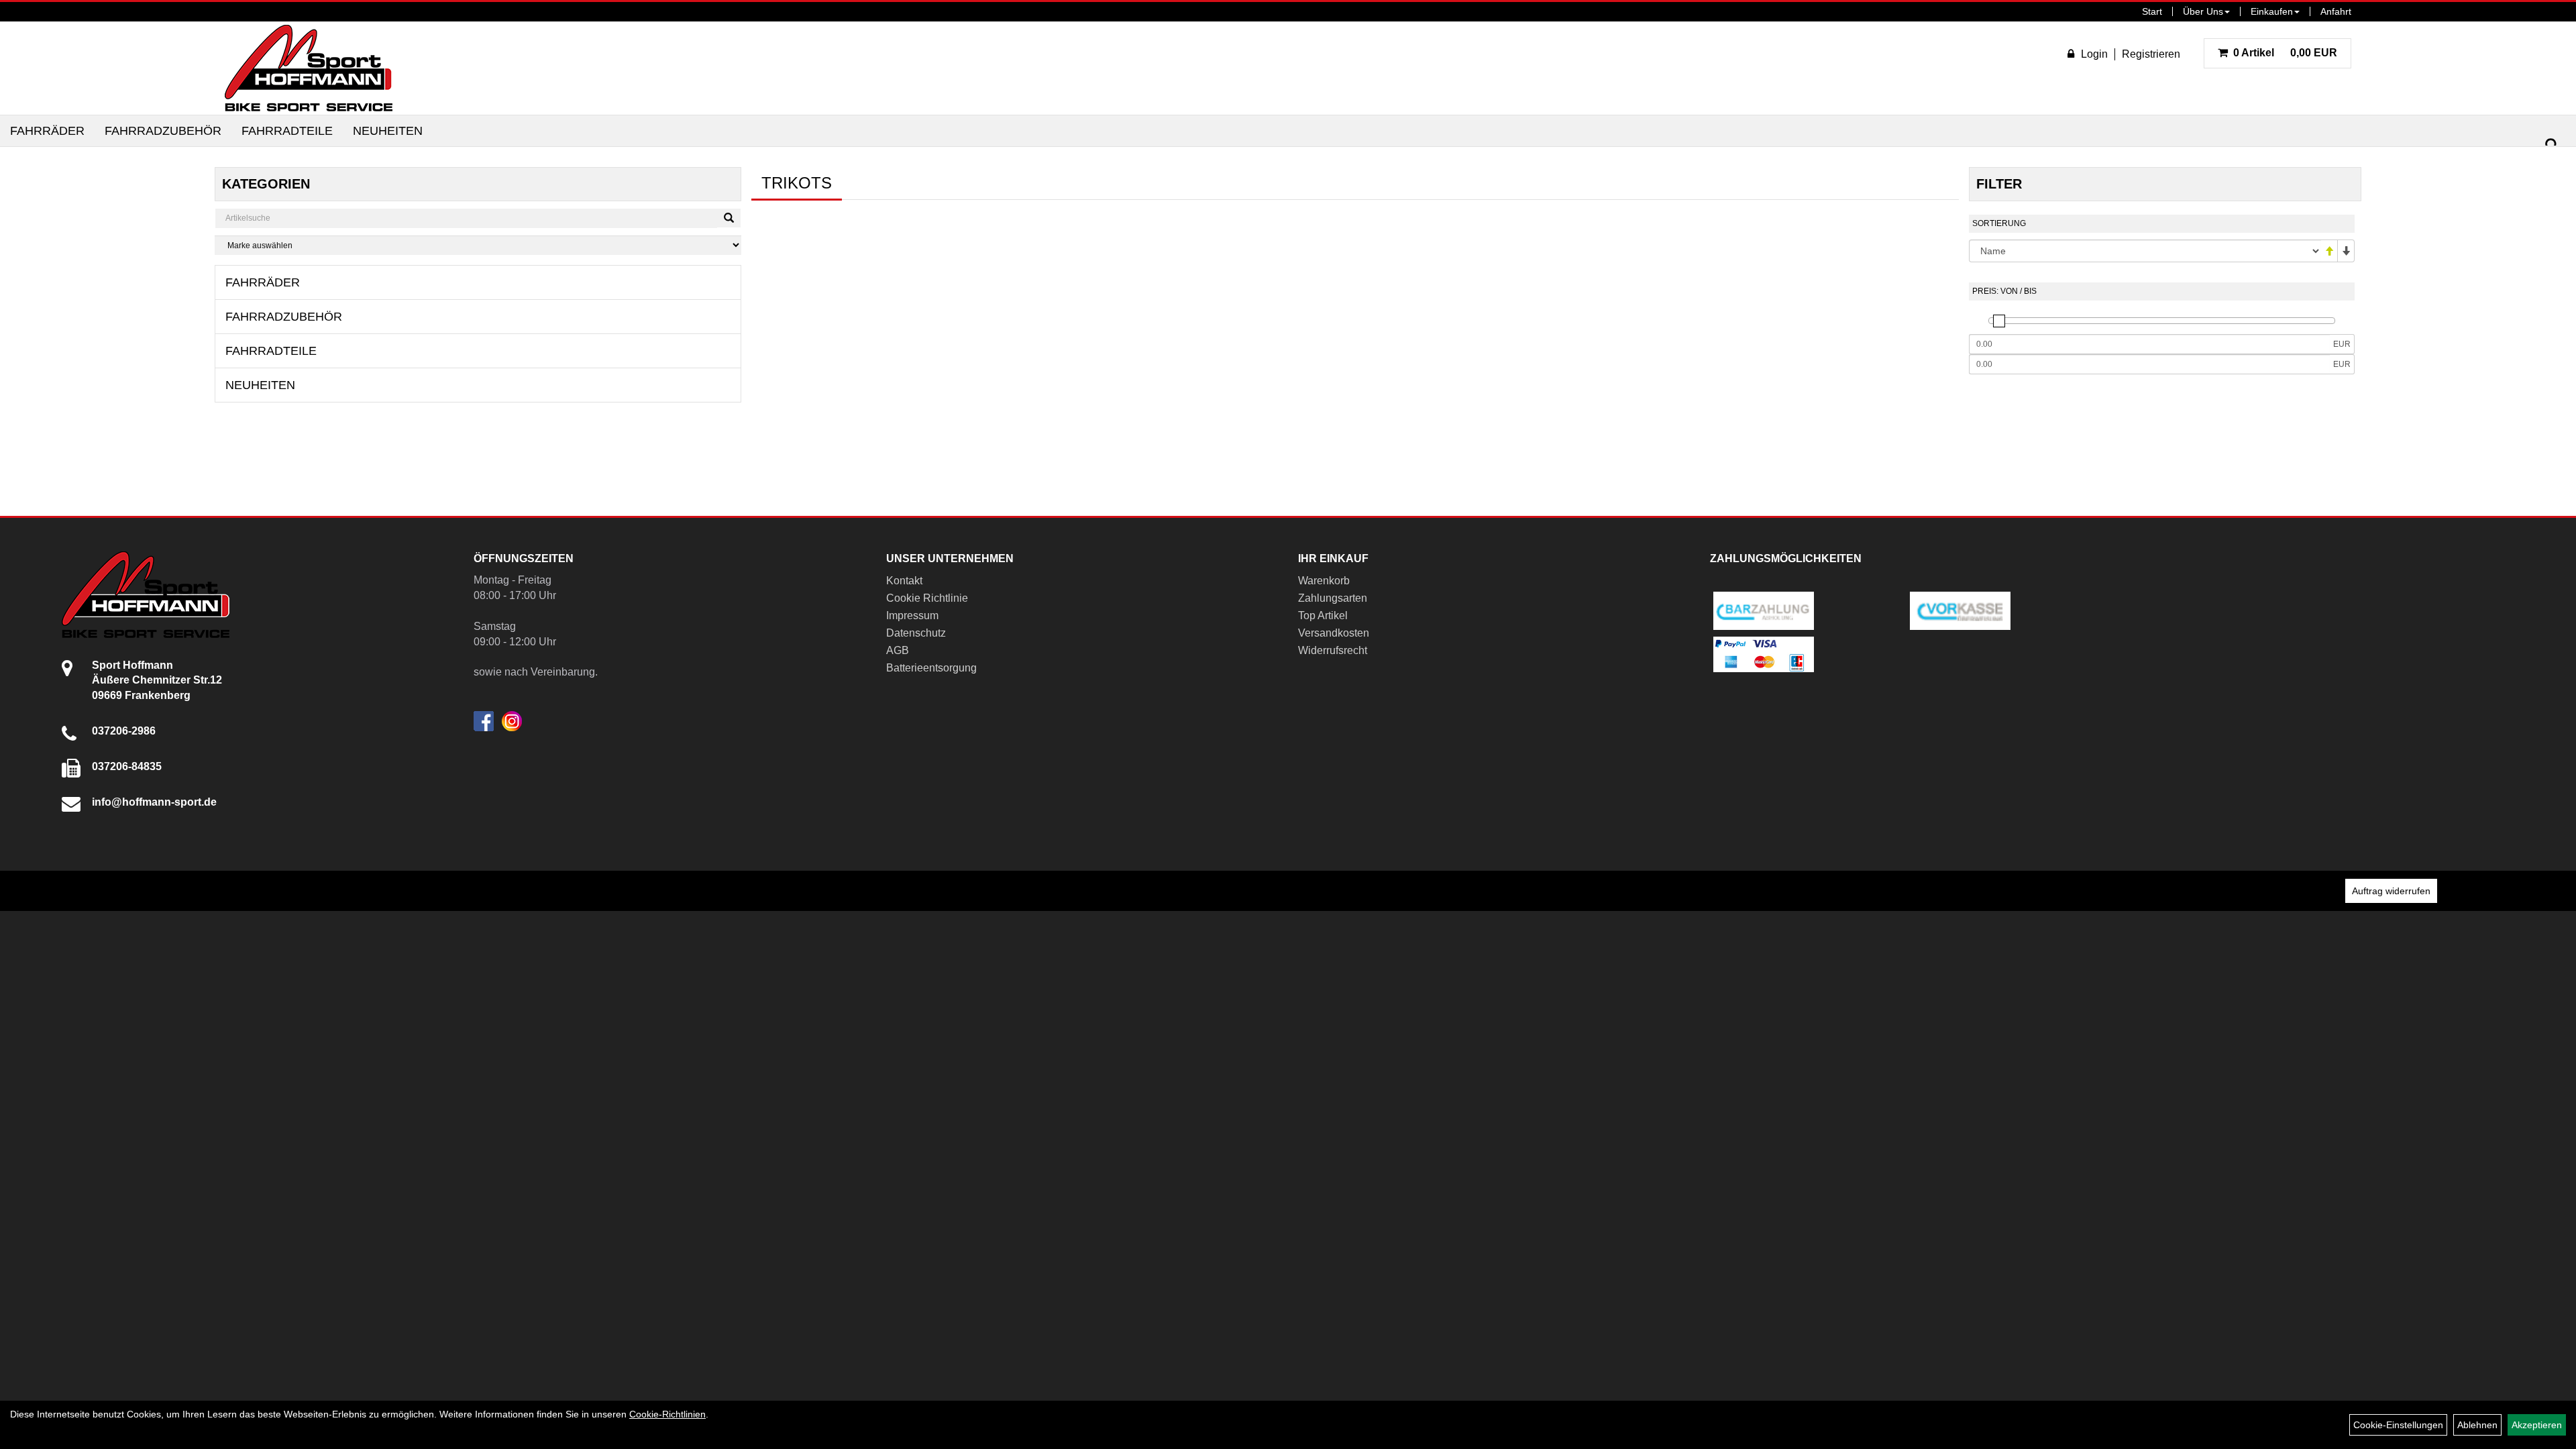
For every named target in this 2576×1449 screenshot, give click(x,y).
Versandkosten (1334, 633)
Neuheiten (388, 131)
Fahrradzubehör (163, 131)
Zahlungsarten (1333, 598)
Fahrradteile (287, 131)
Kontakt (904, 581)
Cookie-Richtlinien (667, 1414)
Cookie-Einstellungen (2398, 1425)
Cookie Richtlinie (927, 598)
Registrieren (2151, 54)
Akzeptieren (2537, 1425)
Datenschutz (916, 633)
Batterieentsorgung (931, 668)
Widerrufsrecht (1333, 650)
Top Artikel (1323, 615)
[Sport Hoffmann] (309, 68)
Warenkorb (1324, 581)
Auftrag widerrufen (2391, 891)
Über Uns (2203, 11)
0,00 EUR (2285, 53)
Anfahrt (2336, 11)
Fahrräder (47, 131)
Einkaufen (2272, 11)
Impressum (912, 615)
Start (2152, 11)
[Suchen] (2552, 145)
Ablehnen (2477, 1425)
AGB (898, 650)
